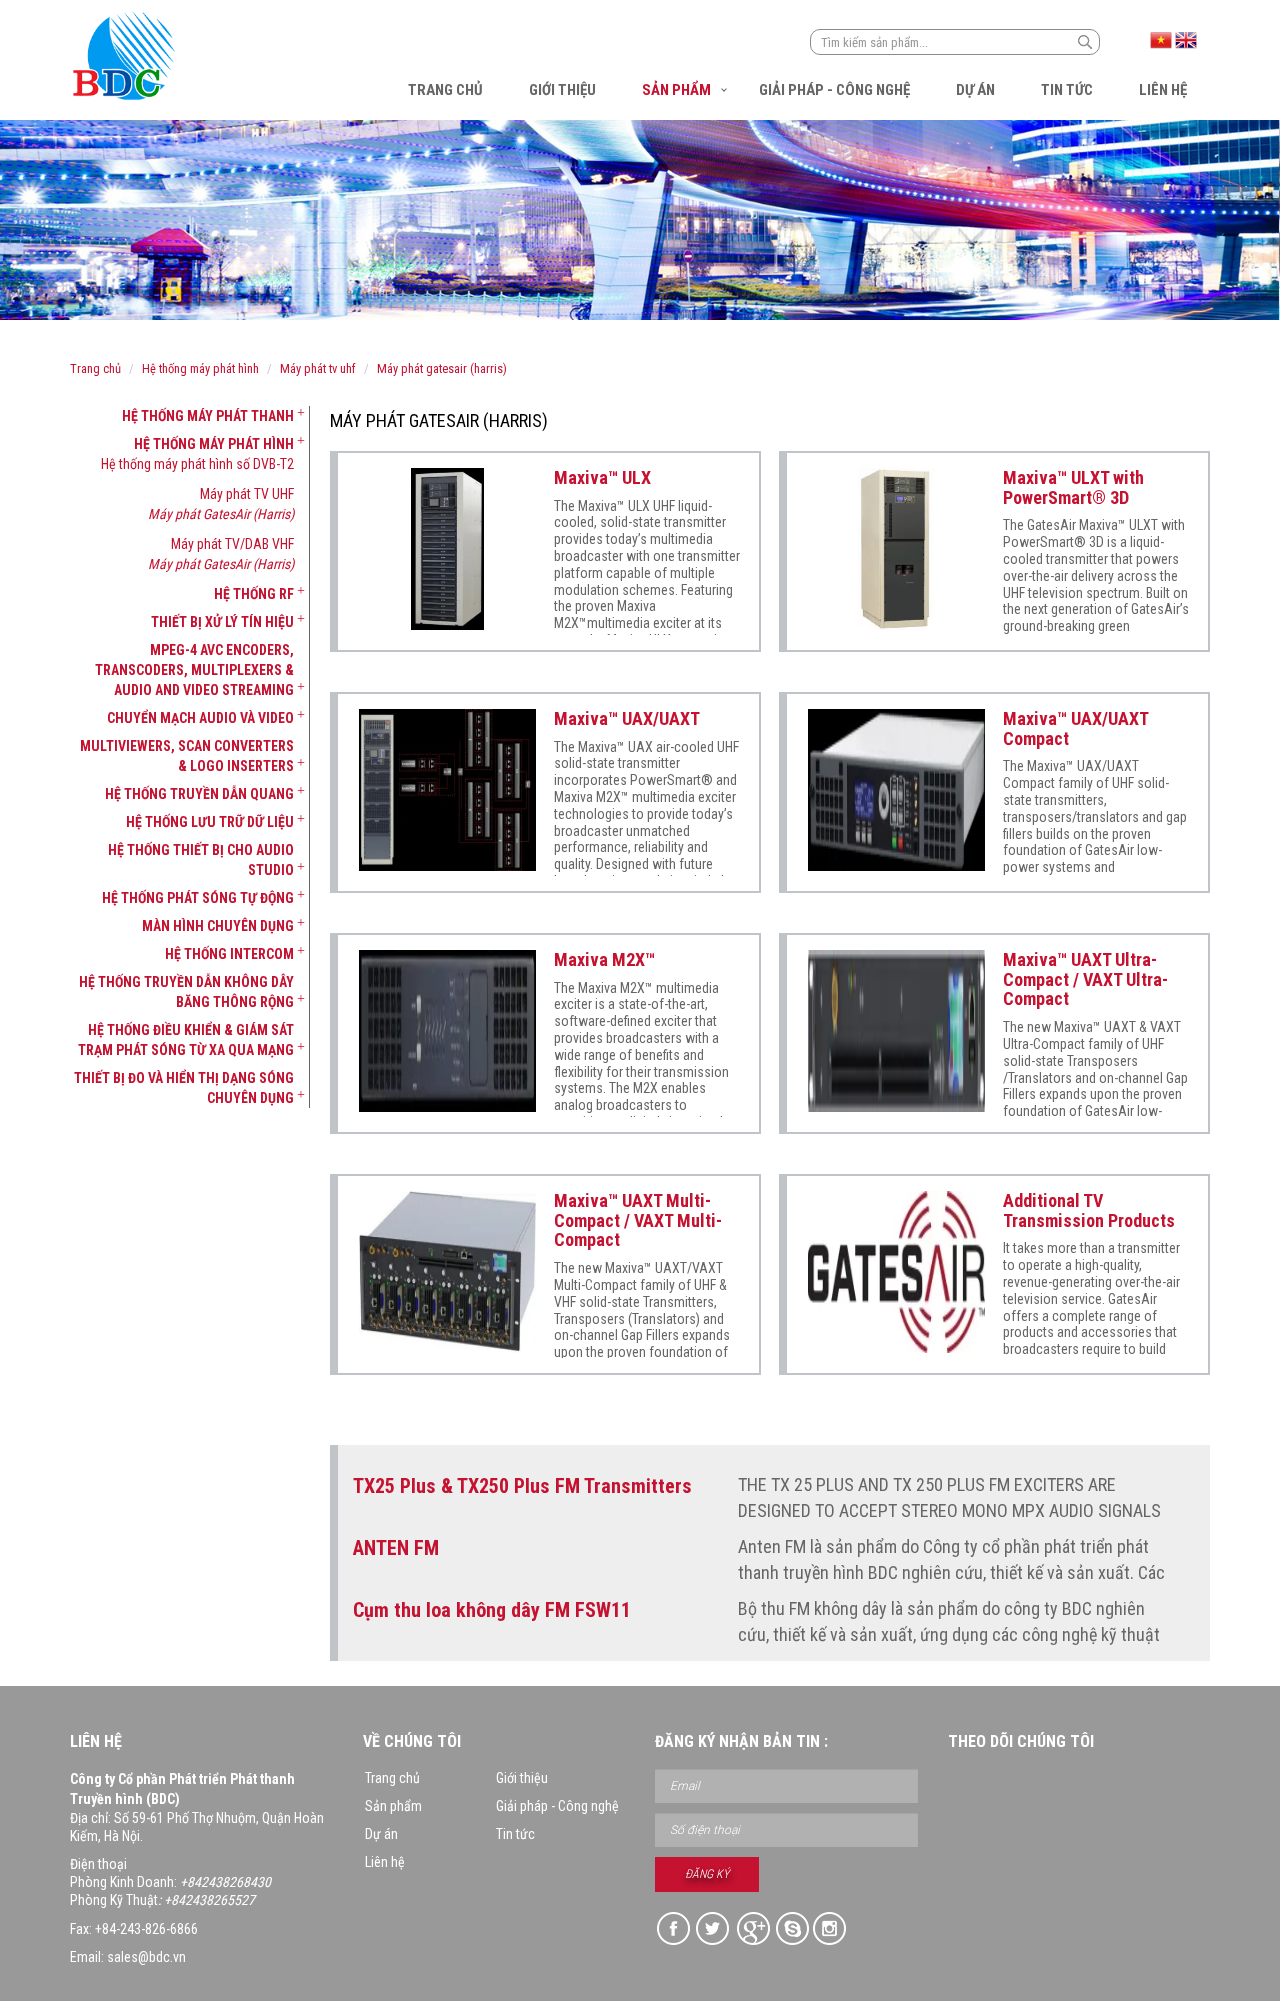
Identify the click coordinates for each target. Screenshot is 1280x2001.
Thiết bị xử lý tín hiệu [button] (222, 622)
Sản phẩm (676, 90)
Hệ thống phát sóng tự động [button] (198, 898)
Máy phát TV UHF (318, 368)
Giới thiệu (562, 90)
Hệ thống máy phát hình (200, 368)
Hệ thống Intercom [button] (229, 954)
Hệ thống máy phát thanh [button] (208, 416)
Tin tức (1067, 90)
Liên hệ (1163, 90)
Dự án (975, 90)
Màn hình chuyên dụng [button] (218, 926)
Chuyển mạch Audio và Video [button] (200, 718)
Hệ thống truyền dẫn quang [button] (199, 794)
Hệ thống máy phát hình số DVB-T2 (197, 464)
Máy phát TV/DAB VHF (232, 544)
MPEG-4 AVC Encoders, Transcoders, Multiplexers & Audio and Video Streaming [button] (194, 670)
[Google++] (752, 1929)
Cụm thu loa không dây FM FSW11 (492, 1610)
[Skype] (791, 1929)
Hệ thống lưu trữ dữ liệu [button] (210, 822)
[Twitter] (713, 1929)
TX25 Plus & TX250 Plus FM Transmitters (522, 1486)
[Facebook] (674, 1929)
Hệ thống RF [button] (254, 594)
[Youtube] (830, 1929)
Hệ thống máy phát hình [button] (214, 444)
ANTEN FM (396, 1548)
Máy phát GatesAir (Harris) (442, 368)
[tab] (182, 416)
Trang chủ (445, 90)
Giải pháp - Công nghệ (834, 90)
